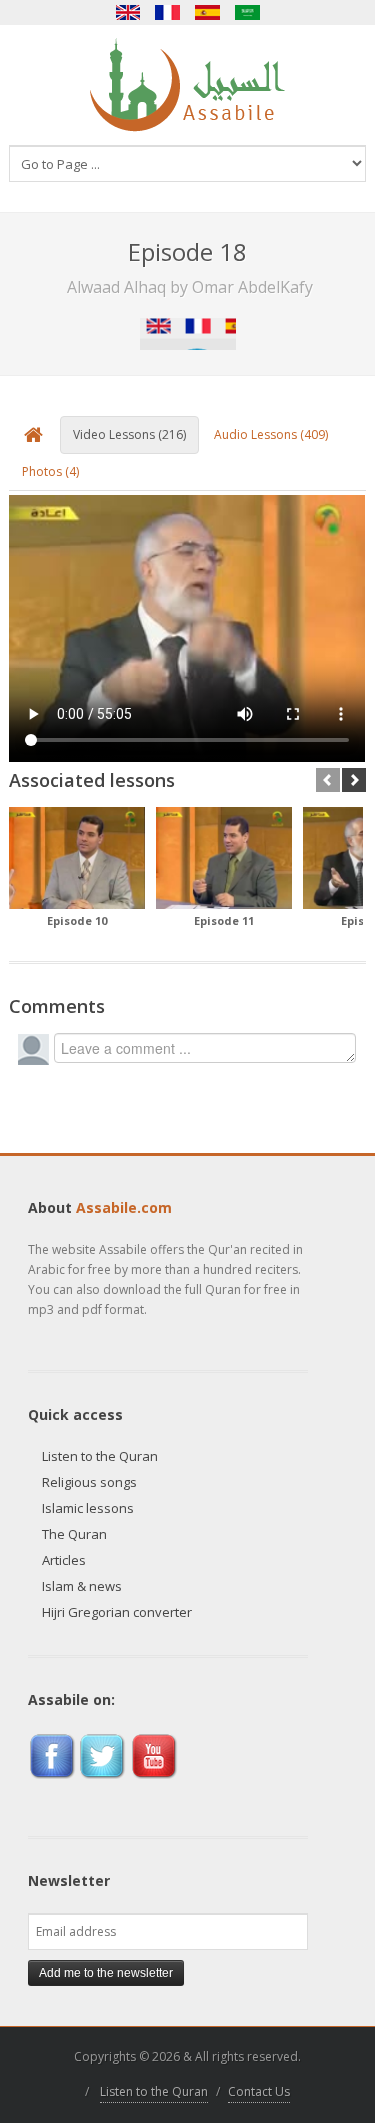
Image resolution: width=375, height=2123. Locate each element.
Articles (64, 1560)
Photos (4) (50, 471)
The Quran (74, 1534)
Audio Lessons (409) (271, 434)
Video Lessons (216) (129, 434)
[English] (128, 12)
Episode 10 (77, 920)
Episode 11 (224, 920)
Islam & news (82, 1586)
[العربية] (248, 12)
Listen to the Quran (100, 1456)
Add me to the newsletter (106, 1973)
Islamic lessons (88, 1508)
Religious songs (89, 1482)
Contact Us (259, 2091)
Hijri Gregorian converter (117, 1612)
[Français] (168, 12)
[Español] (208, 12)
